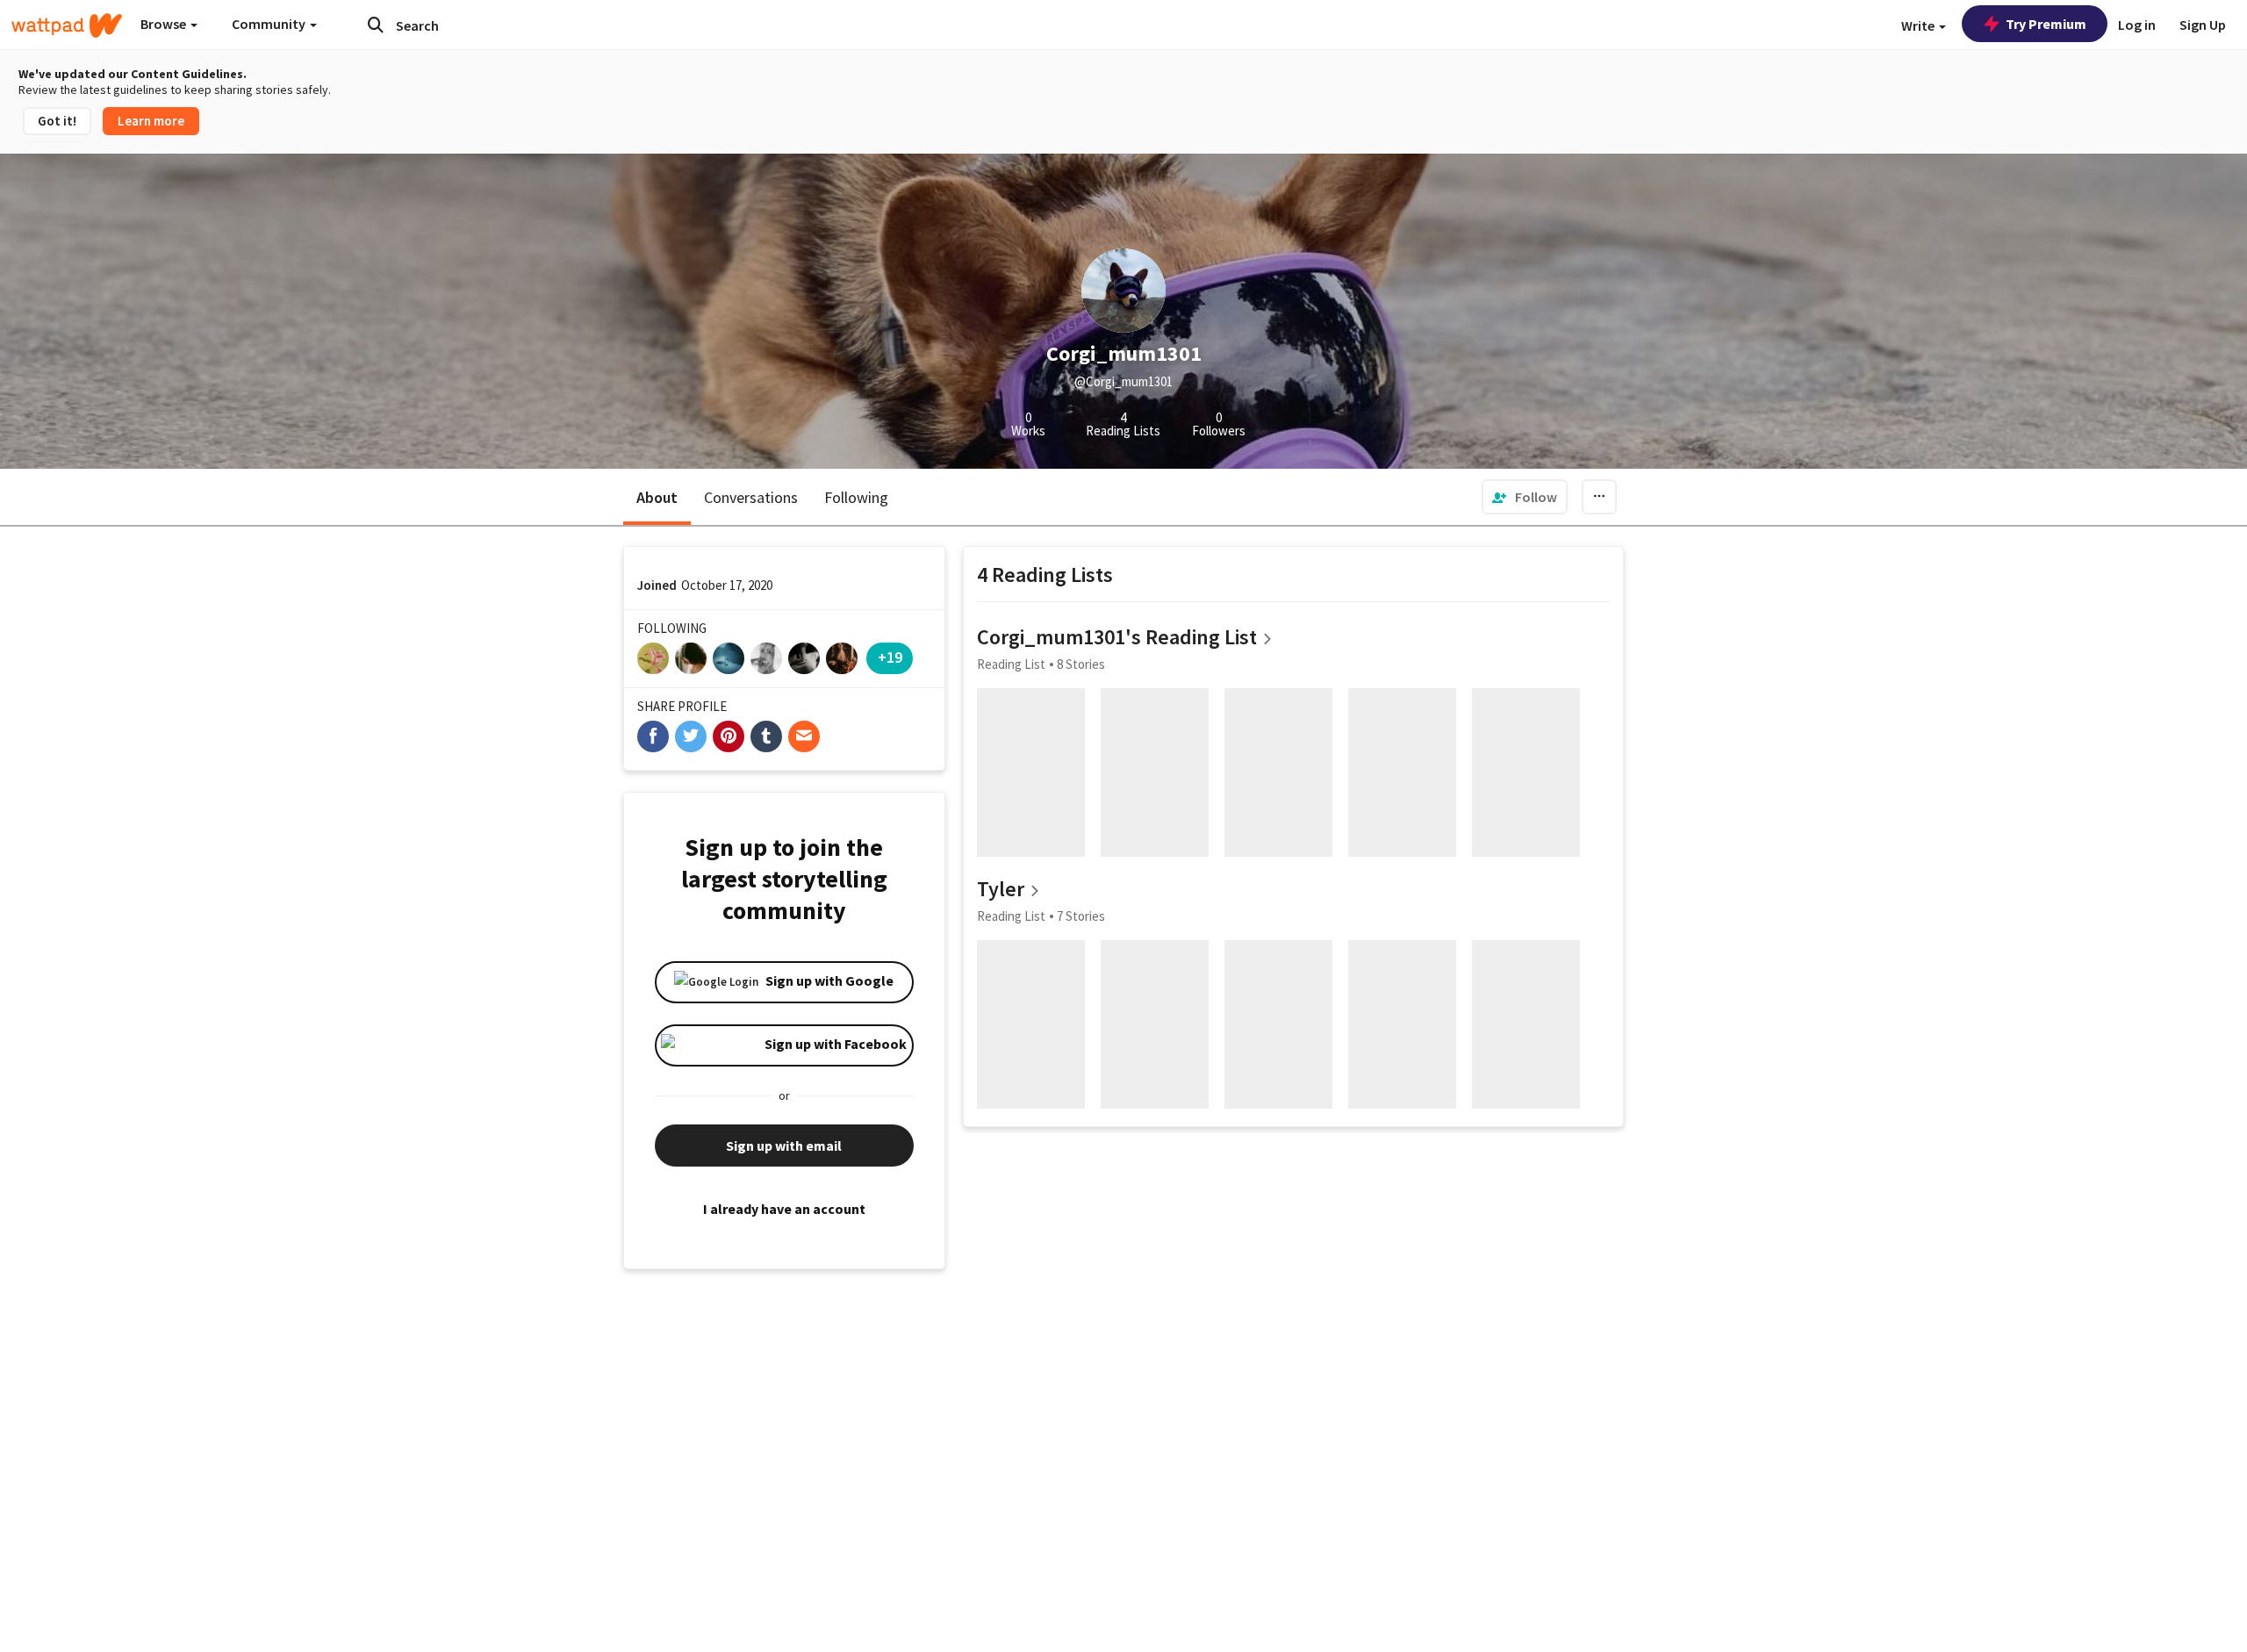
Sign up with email (784, 1146)
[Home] (67, 25)
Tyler (1001, 889)
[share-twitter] (691, 736)
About (657, 497)
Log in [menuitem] (2137, 25)
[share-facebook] (653, 736)
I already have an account (784, 1209)
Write (1919, 25)
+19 (890, 657)
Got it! (57, 121)
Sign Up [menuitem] (2203, 25)
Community (270, 24)
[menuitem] (1525, 497)
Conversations (751, 497)
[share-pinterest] (729, 736)
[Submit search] (376, 25)
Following (856, 497)
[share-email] (804, 736)
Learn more (151, 121)
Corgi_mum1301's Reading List (1117, 637)
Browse (165, 24)
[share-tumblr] (766, 736)
